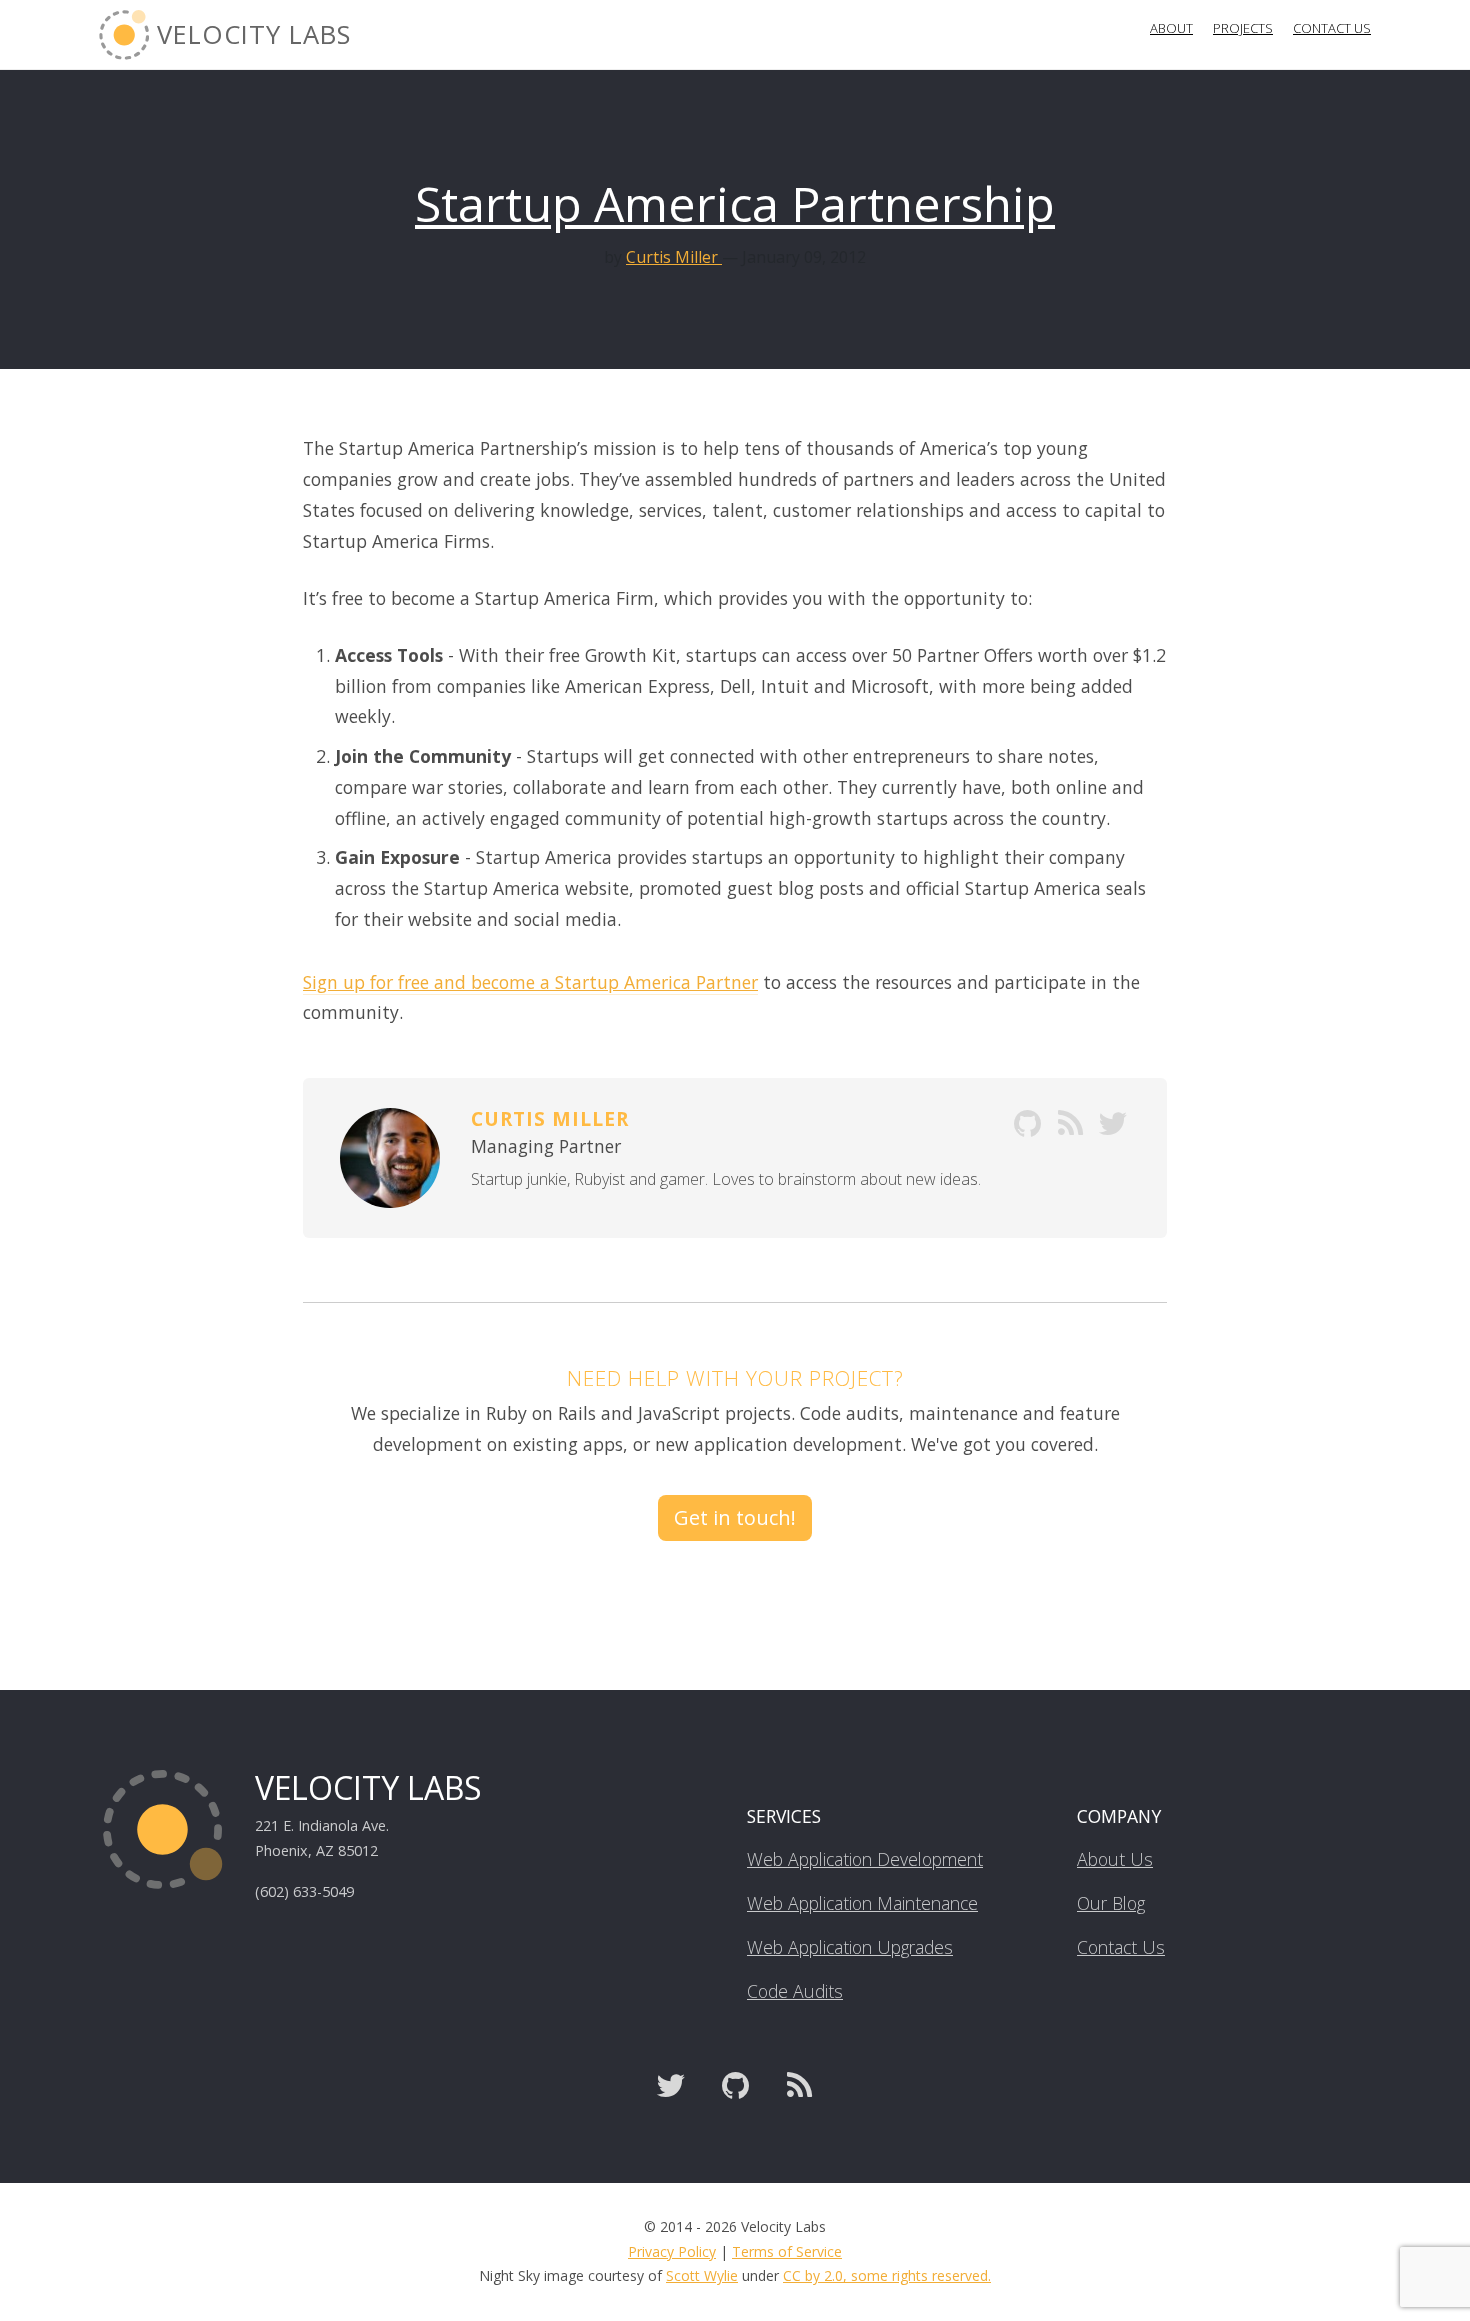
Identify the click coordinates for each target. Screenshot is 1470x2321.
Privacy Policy (672, 2251)
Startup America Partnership (735, 203)
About (1171, 28)
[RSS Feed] (799, 2085)
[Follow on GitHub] (735, 2085)
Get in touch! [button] (735, 1517)
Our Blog (1111, 1903)
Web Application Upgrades (850, 1947)
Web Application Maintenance (862, 1903)
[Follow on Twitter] (671, 2085)
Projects (1243, 28)
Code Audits (795, 1991)
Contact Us (1332, 28)
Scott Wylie (702, 2275)
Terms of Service (787, 2251)
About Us (1115, 1859)
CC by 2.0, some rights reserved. (887, 2275)
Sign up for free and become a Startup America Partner (530, 982)
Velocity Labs (250, 34)
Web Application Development (865, 1859)
